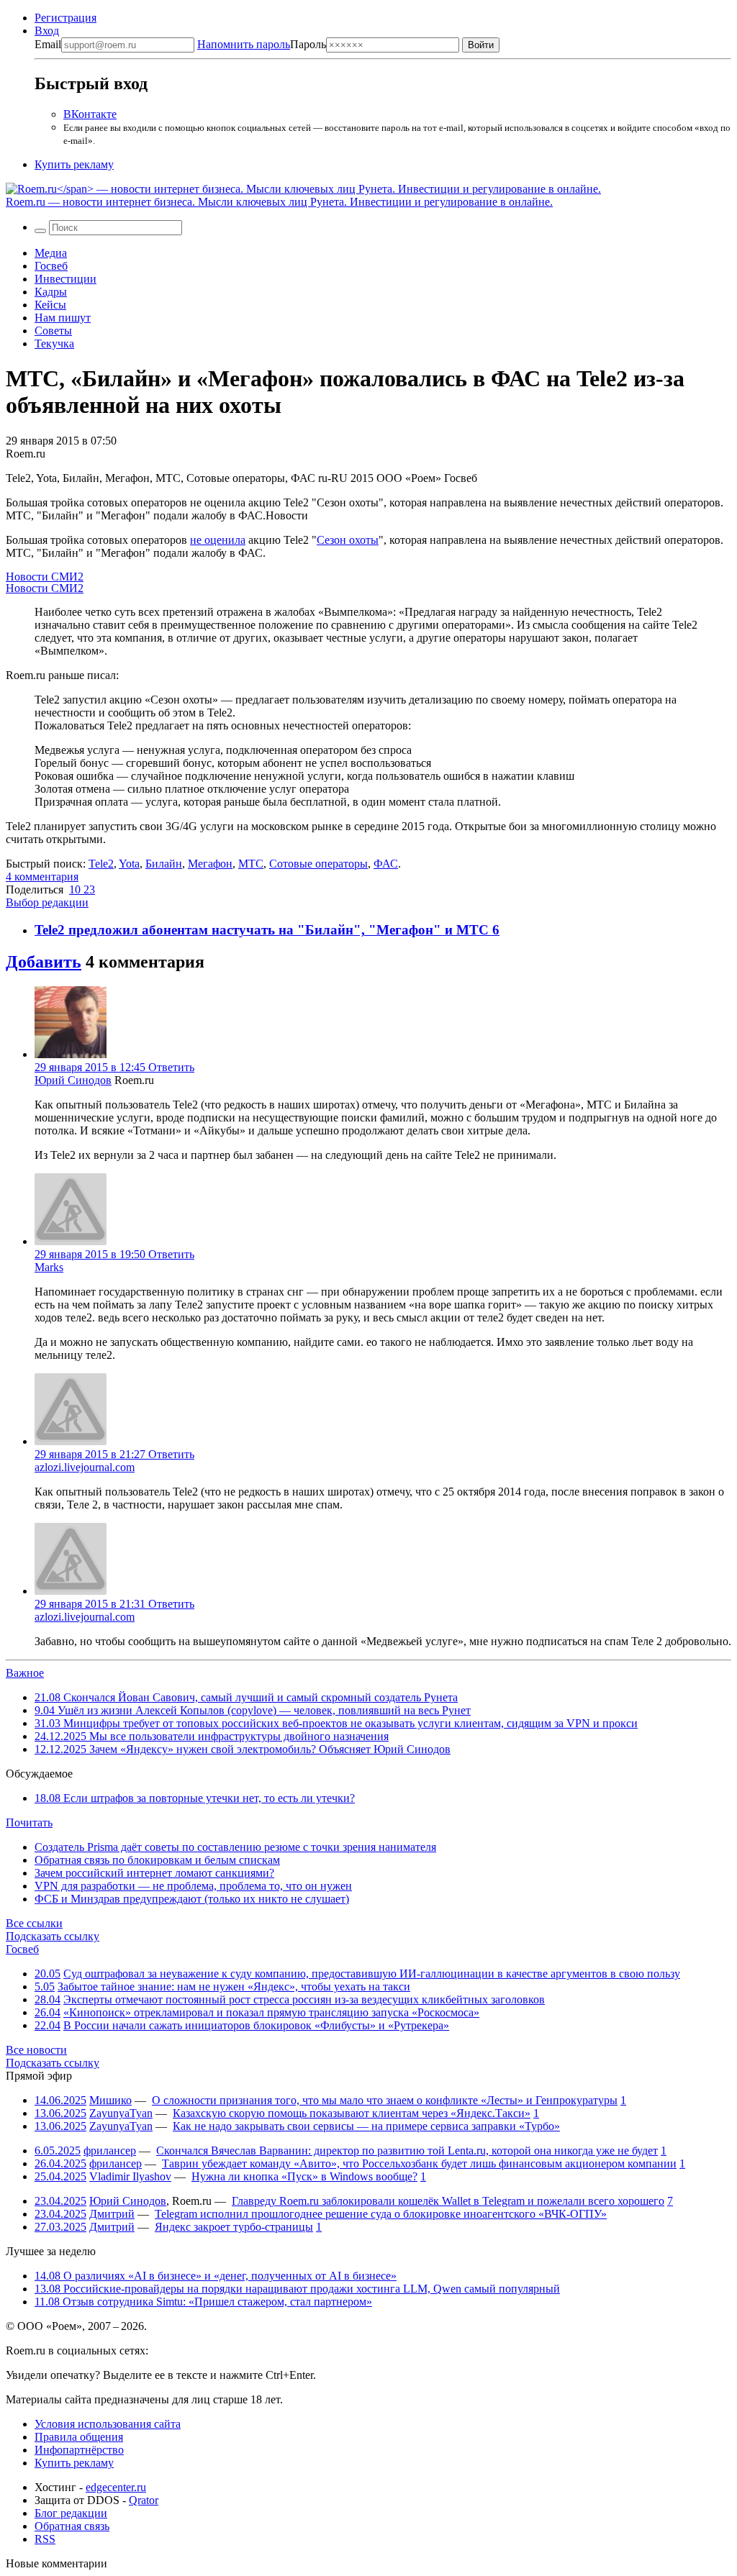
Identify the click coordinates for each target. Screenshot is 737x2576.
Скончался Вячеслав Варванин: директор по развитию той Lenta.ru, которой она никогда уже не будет (407, 2151)
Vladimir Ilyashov (130, 2176)
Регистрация (65, 18)
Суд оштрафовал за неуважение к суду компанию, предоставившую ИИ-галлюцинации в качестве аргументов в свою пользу (372, 1974)
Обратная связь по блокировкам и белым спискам (157, 1860)
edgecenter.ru (116, 2487)
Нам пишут (63, 318)
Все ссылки (34, 1923)
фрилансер (110, 2151)
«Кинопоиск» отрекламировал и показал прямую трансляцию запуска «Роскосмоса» (271, 2012)
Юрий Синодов (73, 1080)
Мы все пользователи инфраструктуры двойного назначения (212, 1736)
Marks (49, 1267)
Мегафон (210, 864)
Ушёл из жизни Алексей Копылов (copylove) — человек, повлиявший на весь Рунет (253, 1710)
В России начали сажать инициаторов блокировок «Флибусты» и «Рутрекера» (256, 2025)
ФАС (386, 864)
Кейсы (50, 305)
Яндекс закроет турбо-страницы (234, 2227)
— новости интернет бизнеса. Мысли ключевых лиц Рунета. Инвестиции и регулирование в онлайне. (279, 202)
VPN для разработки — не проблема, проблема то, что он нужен (193, 1886)
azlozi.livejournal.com (85, 1467)
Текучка (54, 343)
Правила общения (79, 2437)
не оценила (218, 540)
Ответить (171, 1067)
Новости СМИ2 (45, 577)
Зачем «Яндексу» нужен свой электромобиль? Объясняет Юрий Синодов (243, 1749)
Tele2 (101, 864)
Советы (53, 331)
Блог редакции (71, 2513)
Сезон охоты (348, 540)
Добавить (44, 962)
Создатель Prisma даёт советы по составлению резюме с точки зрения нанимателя (235, 1847)
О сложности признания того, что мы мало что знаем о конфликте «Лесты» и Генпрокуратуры (385, 2100)
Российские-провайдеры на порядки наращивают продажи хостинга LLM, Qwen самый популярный (297, 2289)
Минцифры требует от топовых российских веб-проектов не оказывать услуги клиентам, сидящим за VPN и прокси (336, 1723)
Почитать (29, 1822)
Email (48, 44)
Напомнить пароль (244, 44)
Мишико (110, 2100)
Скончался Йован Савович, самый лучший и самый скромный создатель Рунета (246, 1697)
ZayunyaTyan (121, 2113)
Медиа (51, 253)
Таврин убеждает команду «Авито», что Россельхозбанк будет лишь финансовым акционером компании (419, 2163)
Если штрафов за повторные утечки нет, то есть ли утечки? (195, 1798)
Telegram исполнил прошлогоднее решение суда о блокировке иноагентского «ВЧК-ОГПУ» (381, 2214)
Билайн (164, 864)
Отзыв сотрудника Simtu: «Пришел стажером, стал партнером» (203, 2302)
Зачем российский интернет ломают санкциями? (154, 1873)
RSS (45, 2539)
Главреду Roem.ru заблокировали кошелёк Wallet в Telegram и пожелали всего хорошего (448, 2201)
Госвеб (51, 266)
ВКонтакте (90, 114)
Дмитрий (112, 2214)
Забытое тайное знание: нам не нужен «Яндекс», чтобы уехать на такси (234, 1986)
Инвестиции (65, 279)
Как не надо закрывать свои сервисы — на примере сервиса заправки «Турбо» (366, 2126)
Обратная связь (72, 2526)
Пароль (262, 44)
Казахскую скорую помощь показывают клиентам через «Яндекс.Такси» (352, 2113)
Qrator (144, 2500)
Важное (25, 1673)
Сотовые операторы (318, 864)
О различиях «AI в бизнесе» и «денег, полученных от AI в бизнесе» (216, 2276)
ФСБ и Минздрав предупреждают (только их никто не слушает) (192, 1899)
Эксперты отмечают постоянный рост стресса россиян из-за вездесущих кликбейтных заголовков (304, 1999)
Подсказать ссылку (53, 1936)
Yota (129, 864)
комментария (42, 877)
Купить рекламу (74, 164)
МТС (251, 864)
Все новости (36, 2050)
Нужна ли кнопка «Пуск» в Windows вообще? (304, 2176)
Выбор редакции (47, 902)
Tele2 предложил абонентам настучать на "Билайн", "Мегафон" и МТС (263, 930)
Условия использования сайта (108, 2424)
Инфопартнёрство (79, 2450)
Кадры (51, 292)
